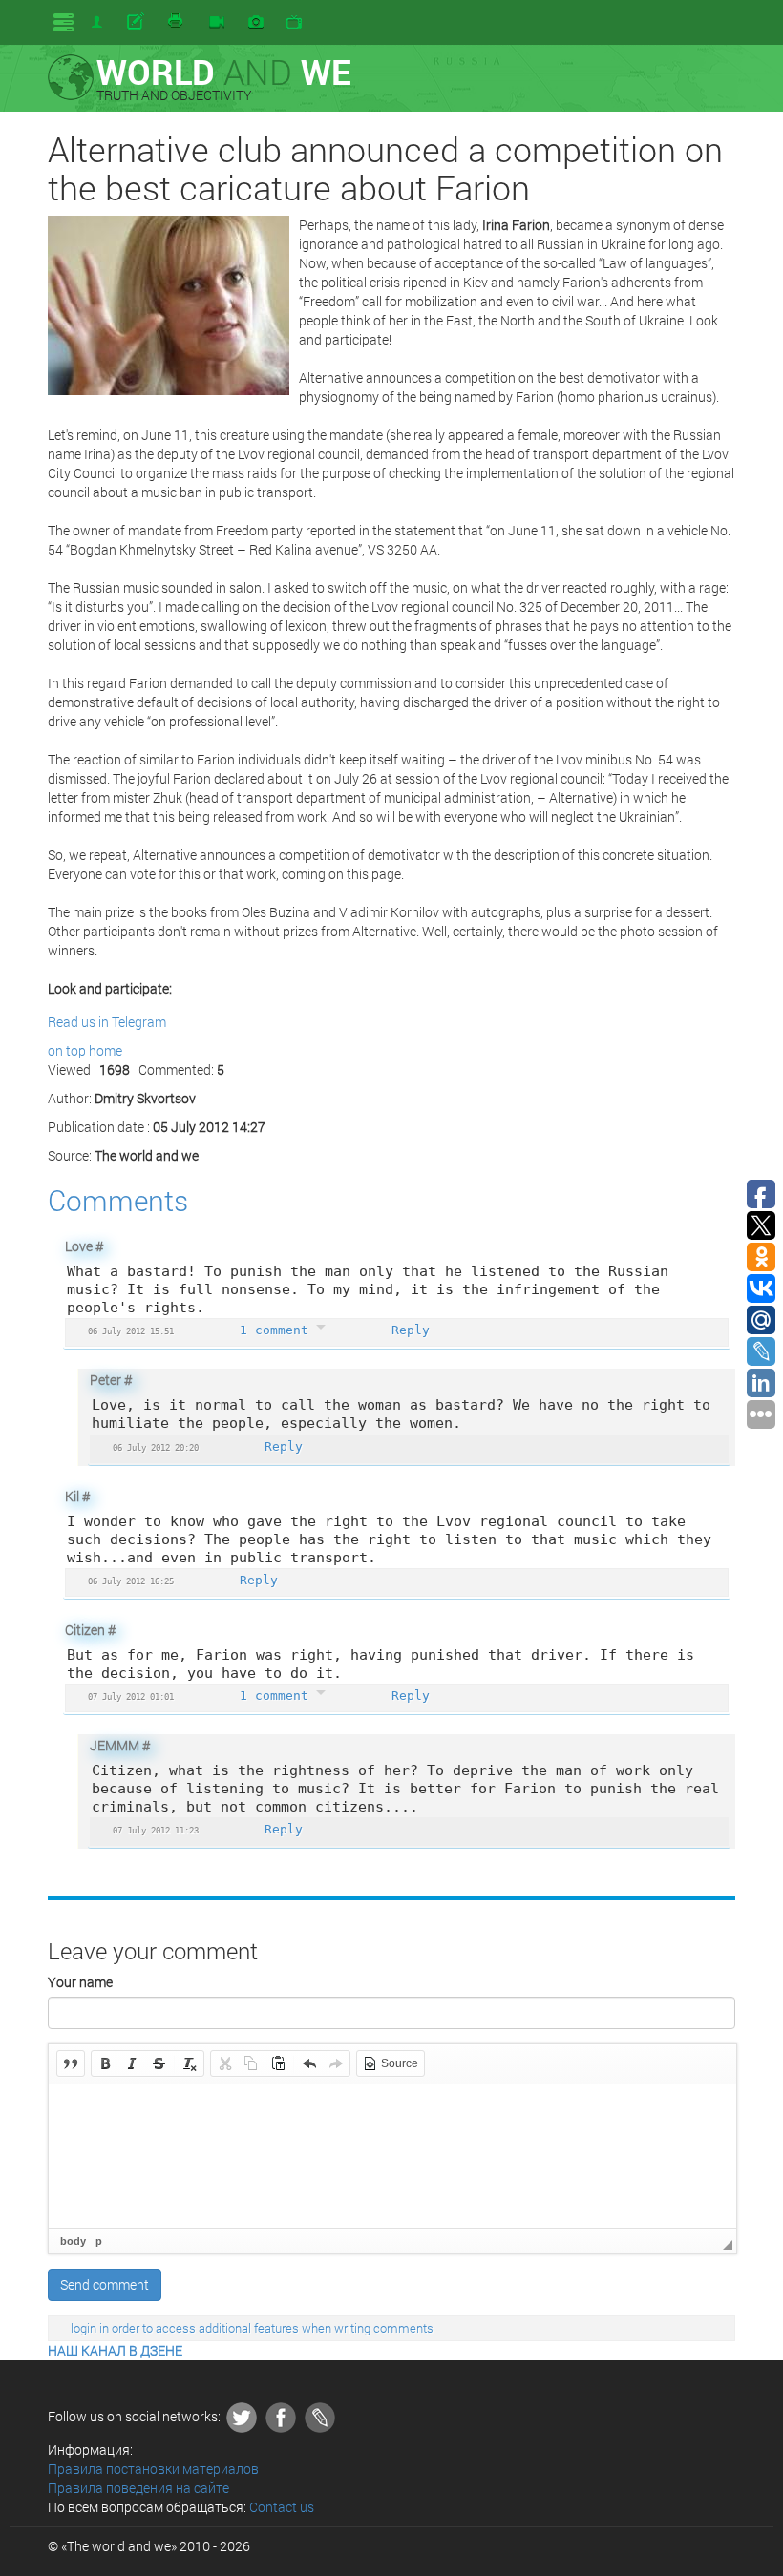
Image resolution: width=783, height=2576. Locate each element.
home (106, 1050)
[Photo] (256, 23)
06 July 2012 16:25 (131, 1581)
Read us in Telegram (107, 1022)
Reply (411, 1330)
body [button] (73, 2241)
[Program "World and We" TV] (294, 23)
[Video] (217, 23)
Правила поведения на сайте (138, 2488)
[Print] (177, 22)
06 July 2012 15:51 (131, 1331)
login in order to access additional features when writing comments (252, 2328)
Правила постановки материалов (153, 2469)
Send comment (105, 2284)
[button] (71, 2063)
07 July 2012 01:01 (131, 1696)
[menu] (63, 22)
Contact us (282, 2507)
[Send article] (137, 22)
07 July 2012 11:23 (156, 1830)
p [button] (99, 2241)
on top (67, 1050)
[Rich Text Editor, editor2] (392, 2156)
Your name (80, 1982)
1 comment (278, 1330)
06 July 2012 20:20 (156, 1447)
